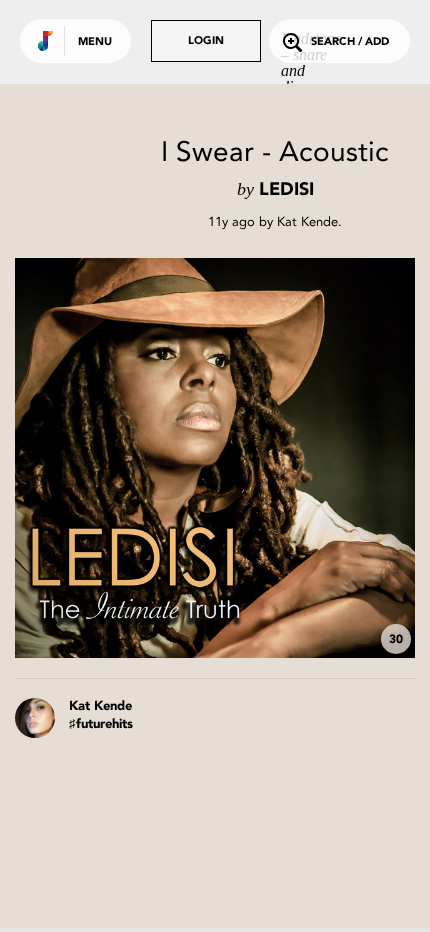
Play (215, 458)
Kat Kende (307, 221)
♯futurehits (101, 724)
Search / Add (350, 42)
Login (206, 41)
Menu (95, 42)
